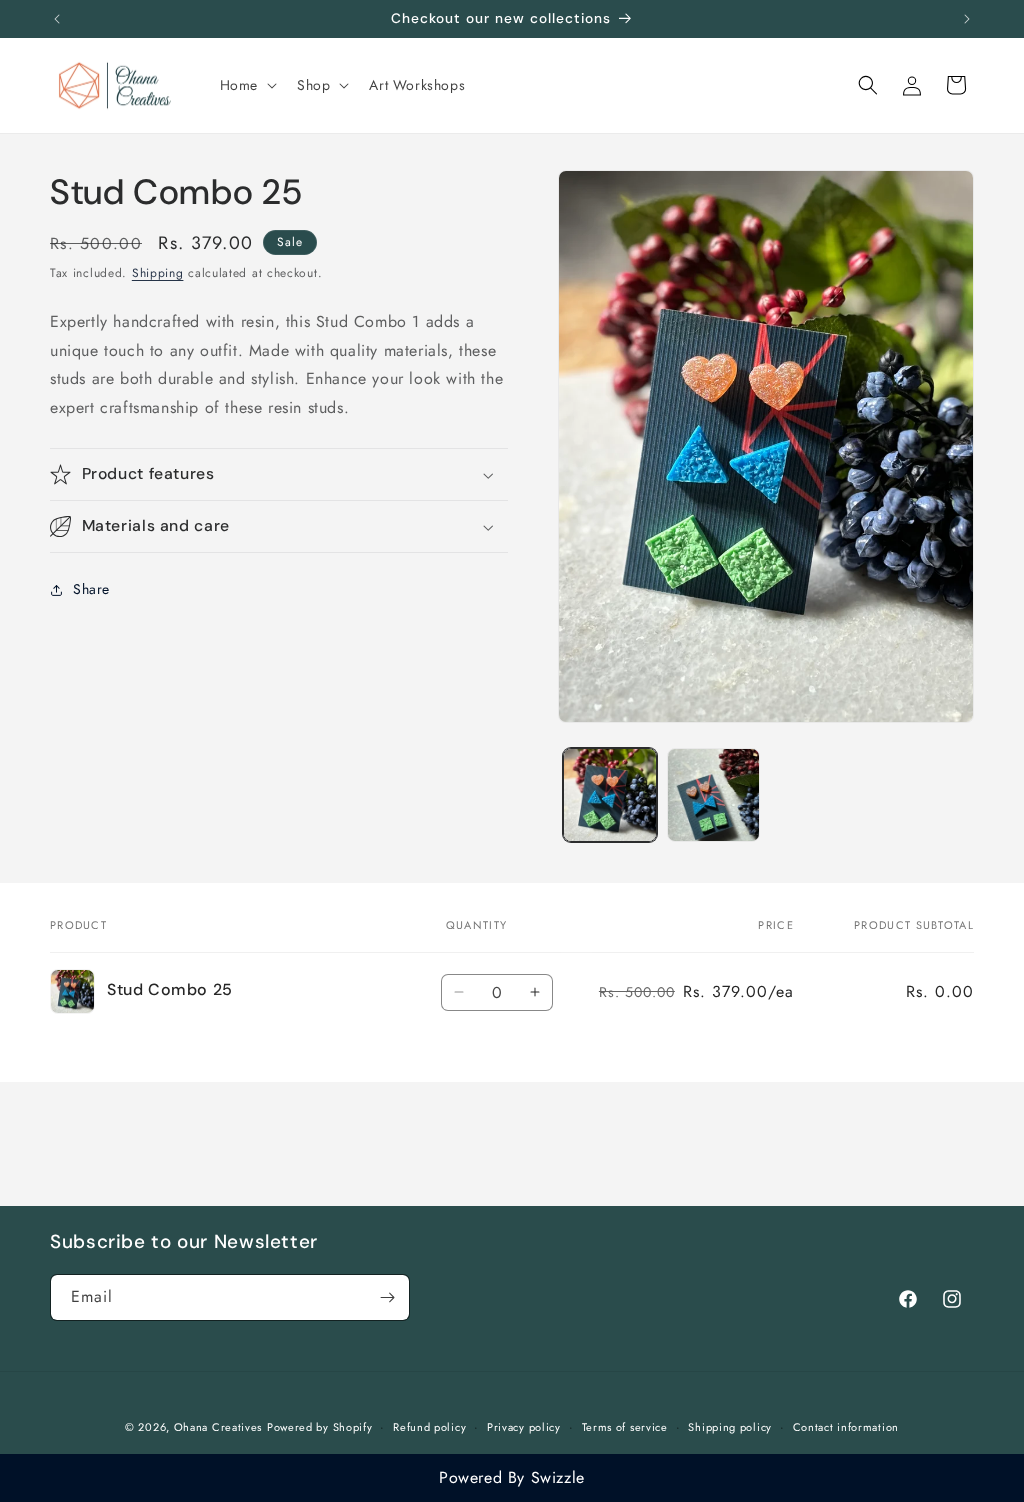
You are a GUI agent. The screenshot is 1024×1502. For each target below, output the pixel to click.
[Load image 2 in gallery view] (713, 794)
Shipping (158, 273)
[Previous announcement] (57, 19)
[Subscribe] (387, 1297)
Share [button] (91, 589)
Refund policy (429, 1427)
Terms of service (625, 1427)
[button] (246, 85)
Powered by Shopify (320, 1427)
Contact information (846, 1427)
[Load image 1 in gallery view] (609, 794)
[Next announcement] (967, 19)
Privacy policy (524, 1427)
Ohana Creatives (218, 1427)
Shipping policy (730, 1427)
